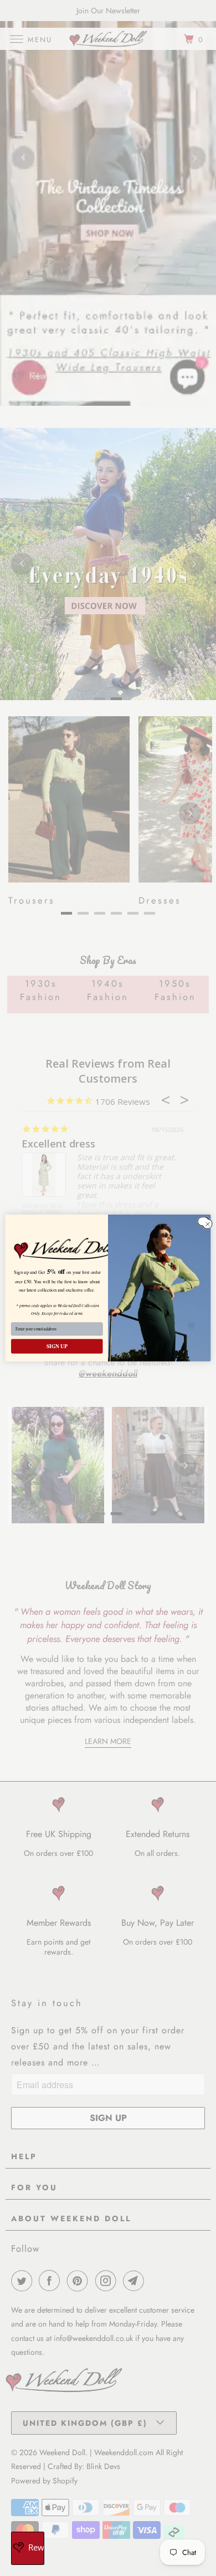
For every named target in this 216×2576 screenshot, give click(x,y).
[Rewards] (28, 2548)
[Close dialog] (203, 1221)
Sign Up (57, 1346)
